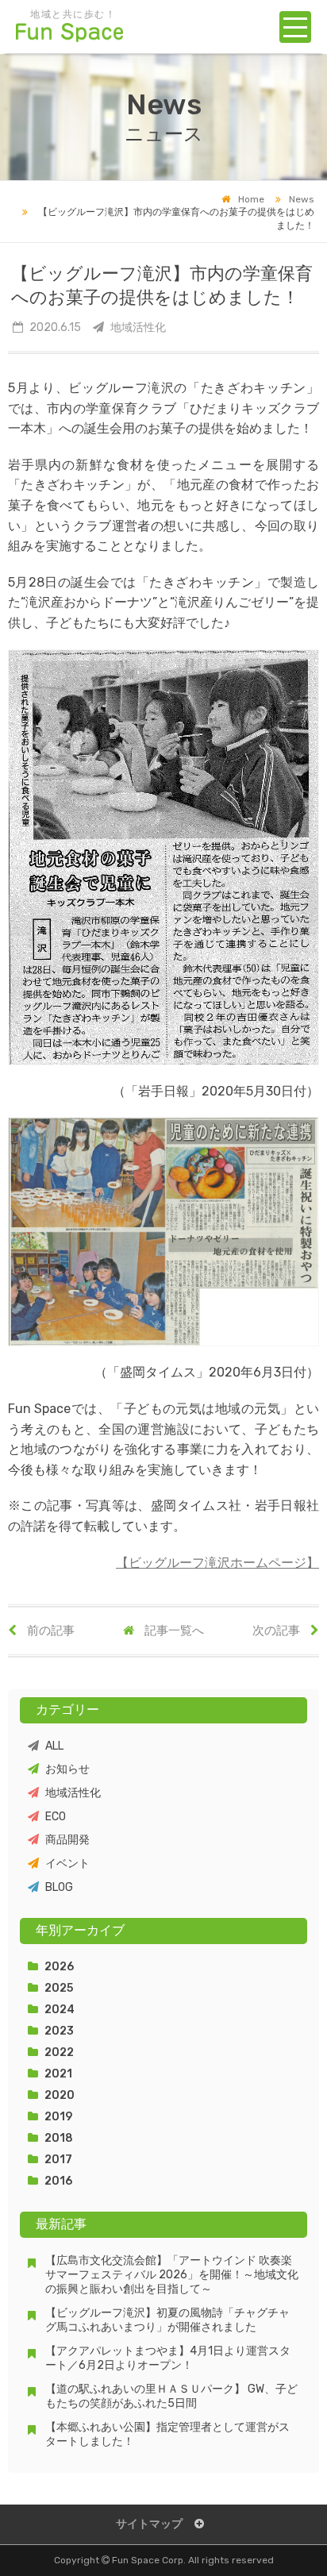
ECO (56, 1817)
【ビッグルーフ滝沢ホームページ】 (217, 1563)
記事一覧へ (173, 1631)
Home (251, 199)
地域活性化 (73, 1793)
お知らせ (67, 1769)
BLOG (59, 1887)
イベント (67, 1864)
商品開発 (67, 1840)
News (302, 199)
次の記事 (277, 1631)
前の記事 (50, 1631)
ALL (54, 1746)
